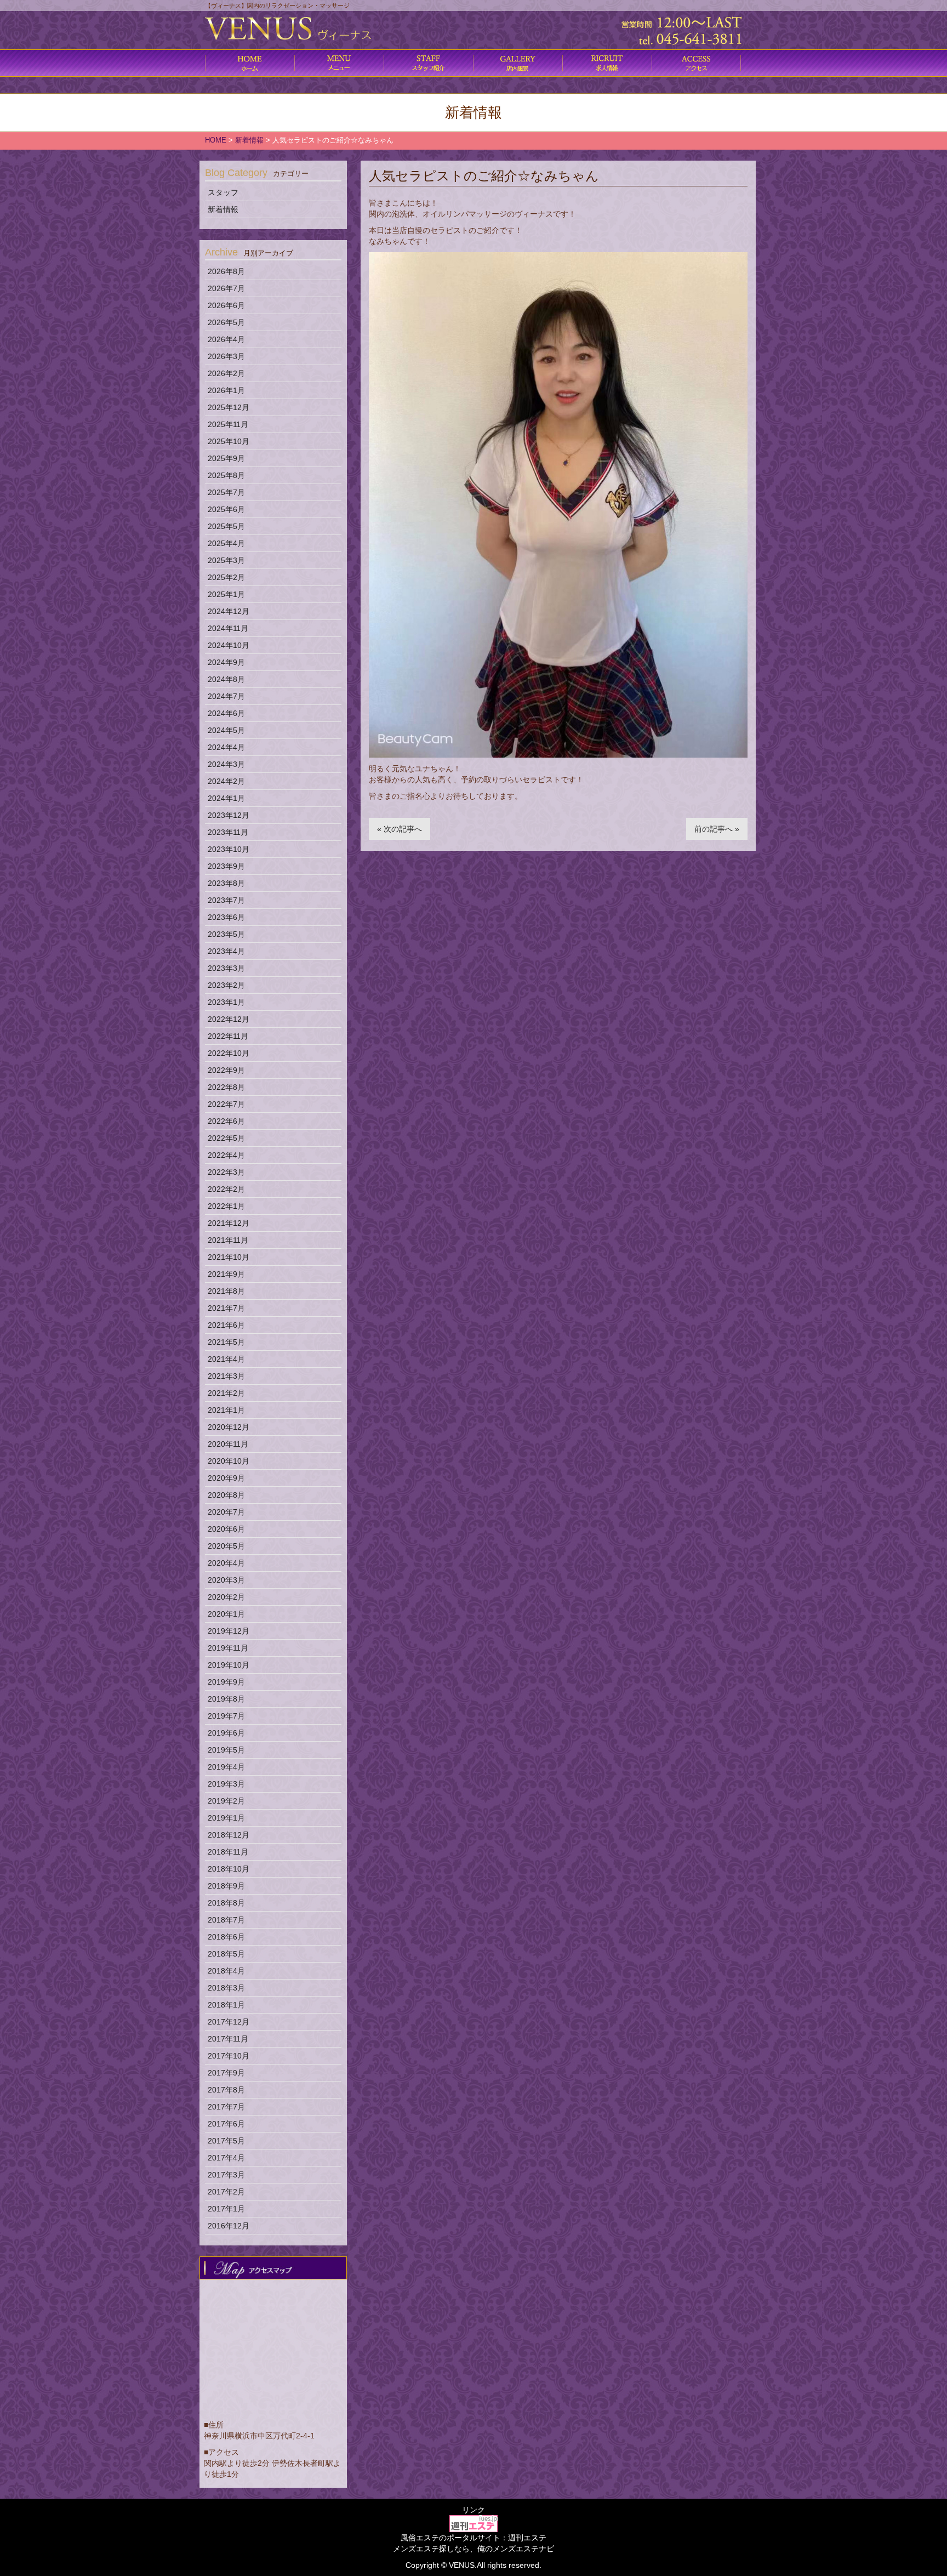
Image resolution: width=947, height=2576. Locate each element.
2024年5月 (226, 730)
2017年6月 (226, 2124)
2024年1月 (226, 798)
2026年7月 (226, 288)
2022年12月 (229, 1019)
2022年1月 (226, 1206)
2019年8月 (226, 1699)
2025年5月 (226, 526)
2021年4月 (226, 1359)
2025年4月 (226, 543)
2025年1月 (226, 594)
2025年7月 (226, 492)
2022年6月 (226, 1121)
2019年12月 (229, 1631)
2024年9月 (226, 662)
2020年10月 (229, 1461)
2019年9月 (226, 1682)
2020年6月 (226, 1529)
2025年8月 (226, 475)
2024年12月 (229, 611)
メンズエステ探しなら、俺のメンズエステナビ (473, 2549)
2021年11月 (228, 1240)
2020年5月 (226, 1546)
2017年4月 (226, 2158)
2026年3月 (226, 356)
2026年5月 (226, 322)
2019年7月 (226, 1716)
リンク (473, 2510)
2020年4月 (226, 1563)
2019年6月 (226, 1733)
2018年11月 (228, 1852)
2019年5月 (226, 1750)
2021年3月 (226, 1376)
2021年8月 (226, 1291)
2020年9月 (226, 1478)
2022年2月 (226, 1189)
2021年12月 (229, 1223)
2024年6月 (226, 713)
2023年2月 (226, 985)
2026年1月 (226, 390)
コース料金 (339, 63)
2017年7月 (226, 2107)
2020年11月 (228, 1444)
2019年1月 (226, 1818)
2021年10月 (229, 1257)
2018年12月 (229, 1835)
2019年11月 (228, 1648)
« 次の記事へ (400, 829)
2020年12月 (229, 1427)
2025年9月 (226, 458)
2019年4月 (226, 1767)
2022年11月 (228, 1036)
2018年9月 (226, 1886)
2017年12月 (229, 2022)
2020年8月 (226, 1495)
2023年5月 (226, 934)
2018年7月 (226, 1920)
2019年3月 (226, 1784)
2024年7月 (226, 696)
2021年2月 (226, 1393)
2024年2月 (226, 781)
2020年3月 (226, 1580)
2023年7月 (226, 900)
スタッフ (223, 192)
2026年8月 (226, 271)
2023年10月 (229, 849)
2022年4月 (226, 1155)
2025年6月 (226, 509)
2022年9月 (226, 1070)
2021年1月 (226, 1410)
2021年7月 (226, 1308)
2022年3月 (226, 1172)
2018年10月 (229, 1869)
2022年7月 (226, 1104)
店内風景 (518, 63)
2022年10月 (229, 1053)
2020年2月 (226, 1597)
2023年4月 (226, 951)
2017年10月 (229, 2056)
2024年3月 (226, 764)
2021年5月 (226, 1342)
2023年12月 (229, 815)
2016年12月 (229, 2226)
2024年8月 (226, 679)
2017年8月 (226, 2090)
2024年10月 (229, 645)
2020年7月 (226, 1512)
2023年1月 (226, 1002)
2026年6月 (226, 305)
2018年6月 (226, 1937)
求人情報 (607, 63)
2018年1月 (226, 2005)
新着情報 (223, 209)
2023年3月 (226, 968)
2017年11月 (228, 2039)
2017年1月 (226, 2209)
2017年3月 (226, 2175)
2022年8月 (226, 1087)
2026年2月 (226, 373)
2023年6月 (226, 917)
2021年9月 (226, 1274)
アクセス (696, 63)
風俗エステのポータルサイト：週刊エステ (473, 2538)
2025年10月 (229, 441)
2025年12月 (229, 407)
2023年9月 (226, 866)
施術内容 (428, 63)
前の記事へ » (717, 829)
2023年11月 (228, 832)
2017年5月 (226, 2141)
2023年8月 (226, 883)
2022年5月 (226, 1138)
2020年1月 (226, 1614)
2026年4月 (226, 339)
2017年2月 (226, 2192)
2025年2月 (226, 577)
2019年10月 (229, 1665)
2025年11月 (228, 424)
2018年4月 (226, 1971)
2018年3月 (226, 1988)
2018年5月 (226, 1954)
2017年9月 (226, 2073)
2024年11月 (228, 628)
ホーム (250, 63)
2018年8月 (226, 1903)
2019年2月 (226, 1801)
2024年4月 (226, 747)
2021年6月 (226, 1325)
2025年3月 (226, 560)
